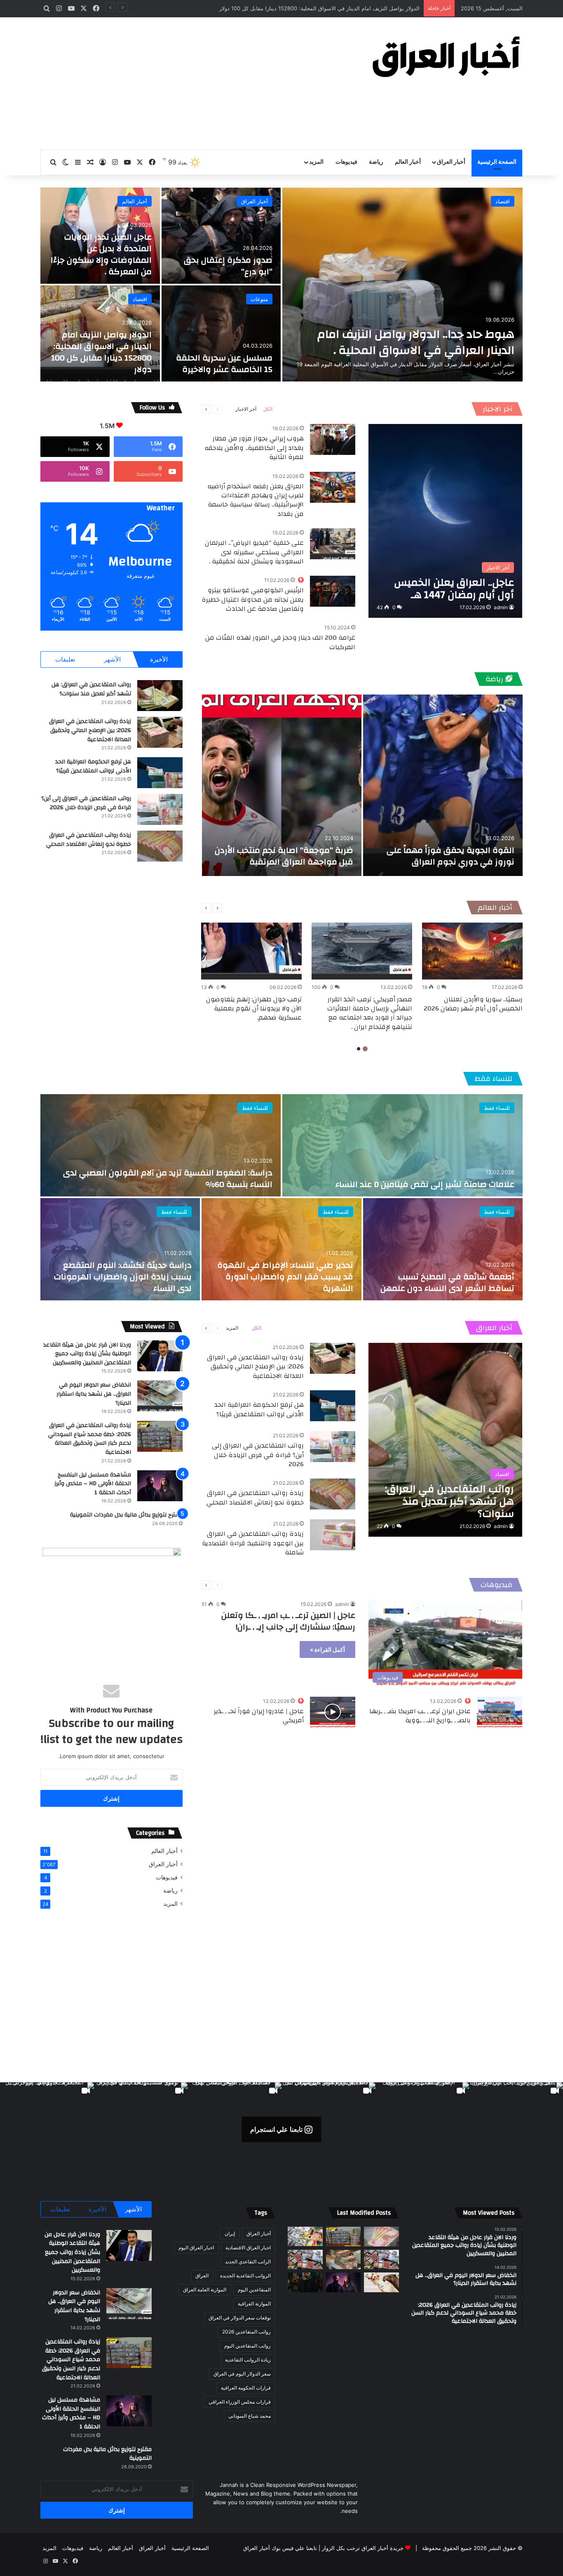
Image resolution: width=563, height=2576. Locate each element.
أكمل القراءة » (327, 1649)
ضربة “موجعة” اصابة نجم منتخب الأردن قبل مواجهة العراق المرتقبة (284, 856)
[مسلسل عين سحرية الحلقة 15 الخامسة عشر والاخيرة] (221, 333)
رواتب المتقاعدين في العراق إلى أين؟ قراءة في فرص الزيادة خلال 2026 (86, 803)
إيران (230, 2233)
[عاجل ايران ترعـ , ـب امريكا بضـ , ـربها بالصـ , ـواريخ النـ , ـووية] (500, 1712)
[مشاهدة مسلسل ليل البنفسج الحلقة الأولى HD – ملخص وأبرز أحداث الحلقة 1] (160, 1486)
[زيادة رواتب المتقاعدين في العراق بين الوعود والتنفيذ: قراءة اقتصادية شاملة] (333, 1535)
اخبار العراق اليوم (196, 2248)
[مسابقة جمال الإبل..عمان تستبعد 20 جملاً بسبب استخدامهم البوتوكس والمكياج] (381, 2282)
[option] (281, 285)
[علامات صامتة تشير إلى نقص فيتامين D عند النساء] (402, 1145)
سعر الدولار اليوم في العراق (242, 2374)
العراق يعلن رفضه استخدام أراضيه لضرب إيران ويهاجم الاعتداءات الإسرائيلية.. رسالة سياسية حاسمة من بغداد (256, 500)
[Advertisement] (199, 83)
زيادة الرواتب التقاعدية (248, 2360)
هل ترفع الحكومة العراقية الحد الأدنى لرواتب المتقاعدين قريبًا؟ (93, 766)
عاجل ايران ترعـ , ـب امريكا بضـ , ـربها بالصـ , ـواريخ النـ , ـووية (420, 1716)
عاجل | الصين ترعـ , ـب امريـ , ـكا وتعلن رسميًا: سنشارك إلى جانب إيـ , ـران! (288, 1621)
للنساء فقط (493, 1079)
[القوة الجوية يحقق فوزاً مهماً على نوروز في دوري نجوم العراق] (443, 785)
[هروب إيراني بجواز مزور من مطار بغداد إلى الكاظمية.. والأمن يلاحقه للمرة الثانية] (333, 439)
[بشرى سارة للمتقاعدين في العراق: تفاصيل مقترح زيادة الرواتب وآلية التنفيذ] (381, 2260)
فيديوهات (346, 162)
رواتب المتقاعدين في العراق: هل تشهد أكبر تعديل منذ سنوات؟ (91, 689)
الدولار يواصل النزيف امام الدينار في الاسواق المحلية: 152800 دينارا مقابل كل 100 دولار (101, 352)
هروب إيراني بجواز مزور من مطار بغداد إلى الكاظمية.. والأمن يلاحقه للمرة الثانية (254, 448)
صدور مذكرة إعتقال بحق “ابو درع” (228, 266)
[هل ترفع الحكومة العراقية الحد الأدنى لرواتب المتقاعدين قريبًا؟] (160, 773)
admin (501, 607)
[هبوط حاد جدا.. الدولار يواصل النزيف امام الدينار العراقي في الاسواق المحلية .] (402, 285)
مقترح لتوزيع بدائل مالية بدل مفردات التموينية (126, 1515)
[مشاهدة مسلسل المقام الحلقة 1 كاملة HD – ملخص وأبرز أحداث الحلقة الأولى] (305, 2282)
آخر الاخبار (497, 409)
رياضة (376, 162)
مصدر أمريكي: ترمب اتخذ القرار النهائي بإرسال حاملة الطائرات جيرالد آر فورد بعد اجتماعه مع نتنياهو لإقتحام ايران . (370, 1013)
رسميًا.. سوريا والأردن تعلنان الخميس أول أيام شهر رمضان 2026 (473, 1004)
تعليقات (65, 659)
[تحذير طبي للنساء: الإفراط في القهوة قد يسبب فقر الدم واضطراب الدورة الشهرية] (281, 1249)
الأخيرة (159, 659)
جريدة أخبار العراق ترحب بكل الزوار (363, 2548)
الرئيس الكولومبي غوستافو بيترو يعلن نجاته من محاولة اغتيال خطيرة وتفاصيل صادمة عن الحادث (253, 599)
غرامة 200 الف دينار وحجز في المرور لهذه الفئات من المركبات (280, 642)
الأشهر (112, 659)
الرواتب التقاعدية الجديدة (245, 2276)
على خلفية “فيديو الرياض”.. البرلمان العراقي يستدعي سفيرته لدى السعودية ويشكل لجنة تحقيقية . (254, 552)
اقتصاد (503, 201)
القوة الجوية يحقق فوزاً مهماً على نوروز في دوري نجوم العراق (450, 856)
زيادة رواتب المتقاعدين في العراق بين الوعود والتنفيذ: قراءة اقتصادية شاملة (253, 1543)
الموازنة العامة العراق (205, 2290)
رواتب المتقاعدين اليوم (247, 2346)
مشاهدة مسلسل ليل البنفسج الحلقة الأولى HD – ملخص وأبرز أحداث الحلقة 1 (93, 1484)
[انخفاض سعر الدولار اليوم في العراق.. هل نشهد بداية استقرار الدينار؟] (160, 1396)
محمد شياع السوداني (250, 2416)
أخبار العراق (451, 162)
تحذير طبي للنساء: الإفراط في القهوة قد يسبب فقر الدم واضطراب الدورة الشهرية (285, 1277)
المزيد (316, 162)
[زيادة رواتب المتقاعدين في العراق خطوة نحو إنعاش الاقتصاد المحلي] (160, 846)
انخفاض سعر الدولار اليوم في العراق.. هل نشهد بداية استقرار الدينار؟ (94, 1394)
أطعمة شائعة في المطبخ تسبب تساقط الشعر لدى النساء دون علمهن (447, 1282)
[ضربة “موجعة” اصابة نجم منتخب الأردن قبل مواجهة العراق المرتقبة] (282, 785)
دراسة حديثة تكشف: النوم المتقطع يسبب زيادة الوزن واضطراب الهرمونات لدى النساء (123, 1277)
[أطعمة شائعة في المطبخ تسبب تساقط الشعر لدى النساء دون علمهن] (443, 1249)
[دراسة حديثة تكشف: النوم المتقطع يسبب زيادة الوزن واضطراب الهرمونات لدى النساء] (120, 1249)
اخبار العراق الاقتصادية (248, 2248)
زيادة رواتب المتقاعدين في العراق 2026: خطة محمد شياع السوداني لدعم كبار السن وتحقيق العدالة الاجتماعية (90, 1439)
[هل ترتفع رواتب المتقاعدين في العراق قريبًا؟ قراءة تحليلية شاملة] (305, 2237)
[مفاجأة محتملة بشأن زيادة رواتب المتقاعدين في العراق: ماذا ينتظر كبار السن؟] (381, 2237)
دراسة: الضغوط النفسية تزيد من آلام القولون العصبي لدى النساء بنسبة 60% (168, 1179)
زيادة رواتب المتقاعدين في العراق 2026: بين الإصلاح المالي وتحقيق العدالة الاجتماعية (90, 730)
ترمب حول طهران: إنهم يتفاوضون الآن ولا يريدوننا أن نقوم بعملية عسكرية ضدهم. (254, 1009)
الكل (268, 409)
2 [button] (359, 1049)
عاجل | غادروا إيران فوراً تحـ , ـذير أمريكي (259, 1716)
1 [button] (365, 1049)
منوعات (259, 299)
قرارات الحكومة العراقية (246, 2388)
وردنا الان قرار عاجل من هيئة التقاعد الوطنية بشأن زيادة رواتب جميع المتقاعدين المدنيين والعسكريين (87, 1354)
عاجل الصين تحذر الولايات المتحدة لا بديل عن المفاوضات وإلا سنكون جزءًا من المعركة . (101, 254)
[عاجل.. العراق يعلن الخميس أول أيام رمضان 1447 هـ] (445, 521)
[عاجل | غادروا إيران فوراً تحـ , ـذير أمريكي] (333, 1712)
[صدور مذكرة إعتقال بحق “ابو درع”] (221, 236)
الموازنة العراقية (254, 2304)
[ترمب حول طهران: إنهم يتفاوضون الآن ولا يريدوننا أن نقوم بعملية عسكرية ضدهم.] (251, 951)
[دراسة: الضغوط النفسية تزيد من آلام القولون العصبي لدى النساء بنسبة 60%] (161, 1145)
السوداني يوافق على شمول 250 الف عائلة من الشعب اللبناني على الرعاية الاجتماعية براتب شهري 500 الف (296, 8)
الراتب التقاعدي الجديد (248, 2262)
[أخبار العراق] (446, 57)
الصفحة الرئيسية (497, 162)
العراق (202, 2276)
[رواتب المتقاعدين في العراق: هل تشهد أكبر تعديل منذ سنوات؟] (160, 696)
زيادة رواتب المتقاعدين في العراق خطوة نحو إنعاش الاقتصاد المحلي (89, 840)
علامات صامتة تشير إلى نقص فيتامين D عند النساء (425, 1184)
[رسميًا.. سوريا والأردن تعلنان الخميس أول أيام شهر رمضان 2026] (472, 951)
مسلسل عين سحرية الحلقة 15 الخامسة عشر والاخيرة (224, 364)
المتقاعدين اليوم (254, 2290)
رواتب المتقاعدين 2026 (246, 2332)
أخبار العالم (408, 162)
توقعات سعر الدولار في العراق (240, 2318)
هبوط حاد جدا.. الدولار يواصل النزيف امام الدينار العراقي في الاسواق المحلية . (416, 342)
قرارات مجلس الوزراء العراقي (240, 2402)
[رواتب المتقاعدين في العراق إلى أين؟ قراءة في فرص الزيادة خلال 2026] (160, 809)
